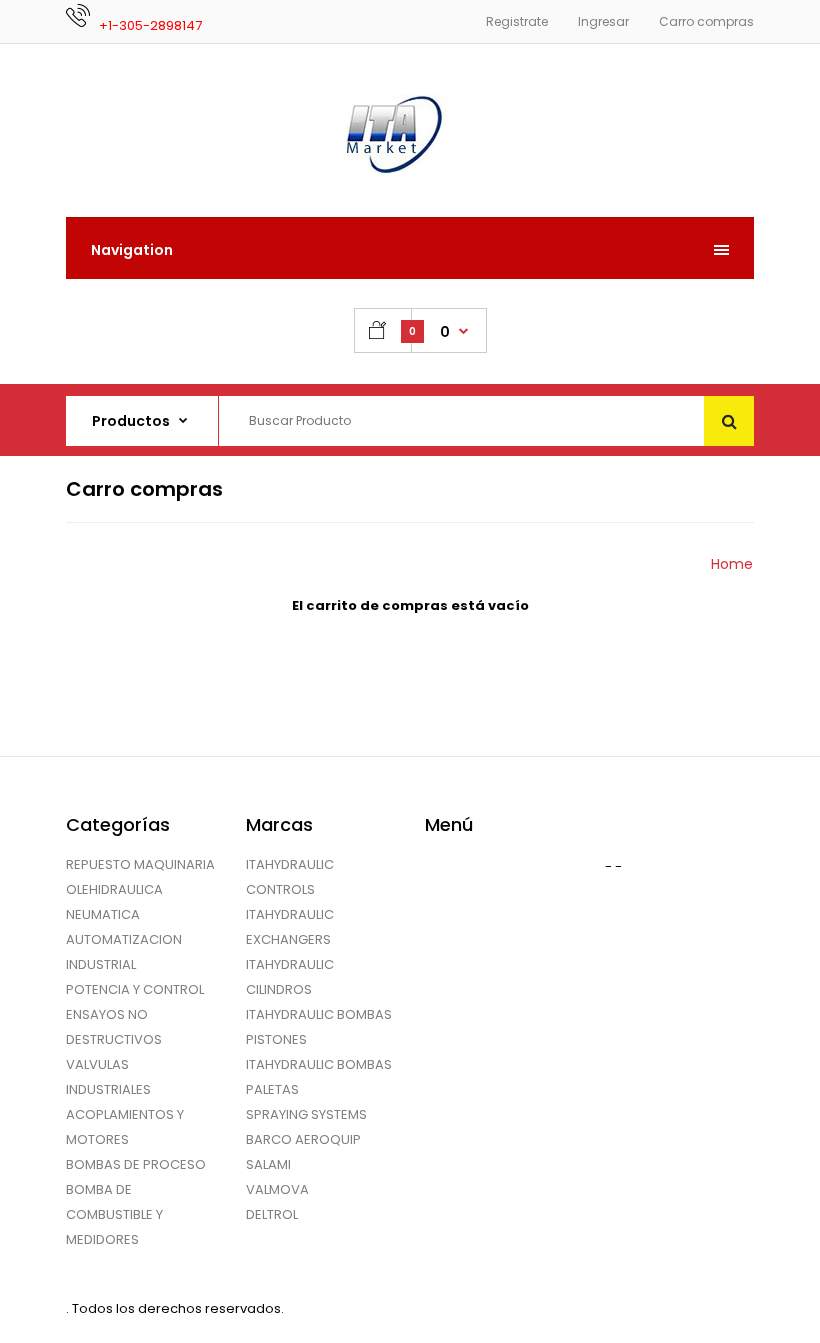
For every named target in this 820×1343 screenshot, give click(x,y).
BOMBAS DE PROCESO (136, 1164)
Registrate (517, 21)
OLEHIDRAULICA (114, 889)
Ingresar (603, 21)
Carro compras (706, 21)
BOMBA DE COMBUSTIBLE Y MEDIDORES (114, 1214)
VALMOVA (277, 1189)
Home (732, 564)
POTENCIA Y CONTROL (135, 989)
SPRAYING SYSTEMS (306, 1114)
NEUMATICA (103, 914)
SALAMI (268, 1164)
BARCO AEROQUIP (303, 1139)
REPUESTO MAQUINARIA (140, 864)
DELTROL (272, 1214)
